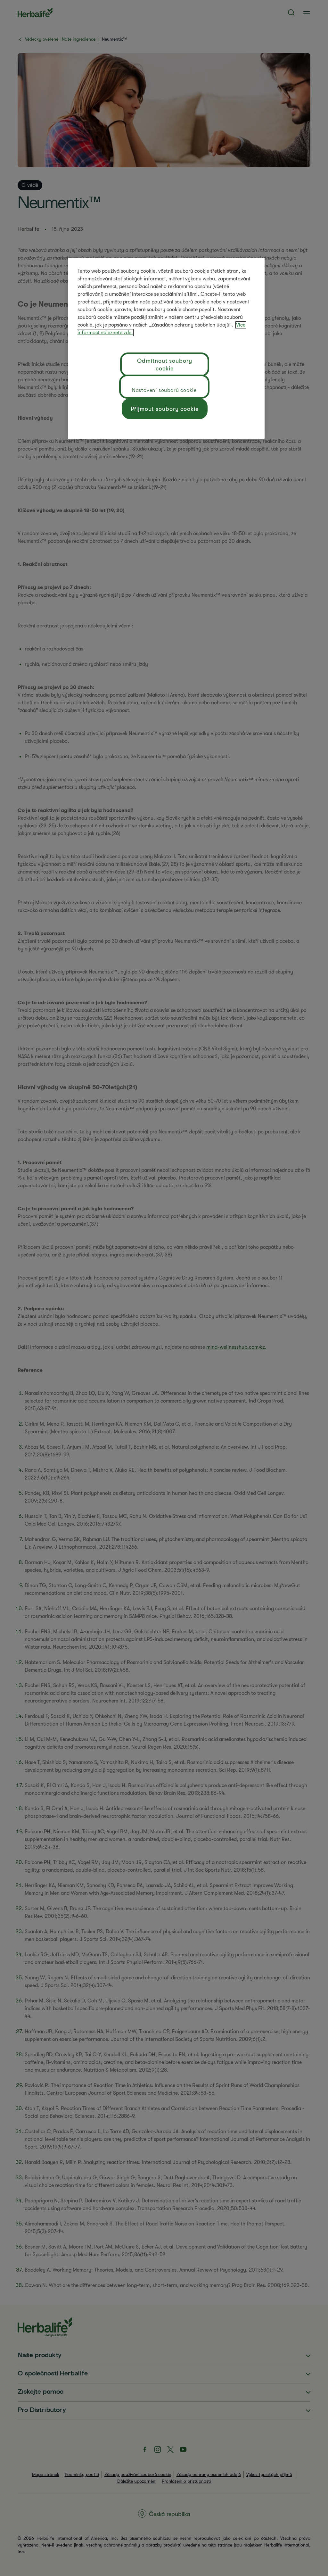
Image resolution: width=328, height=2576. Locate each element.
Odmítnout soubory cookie (164, 365)
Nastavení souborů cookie (164, 390)
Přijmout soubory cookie (165, 409)
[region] (166, 348)
